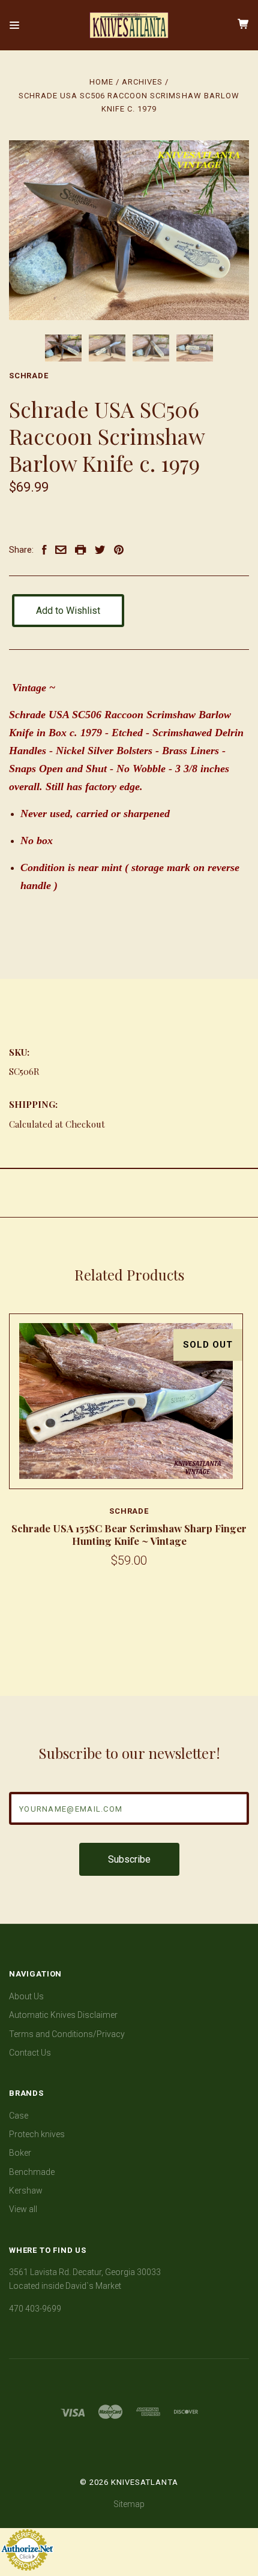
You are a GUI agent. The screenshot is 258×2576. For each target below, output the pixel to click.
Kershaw (26, 2191)
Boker (20, 2153)
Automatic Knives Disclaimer (63, 2015)
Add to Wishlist (68, 611)
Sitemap (129, 2504)
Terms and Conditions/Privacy (67, 2034)
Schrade (29, 376)
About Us (26, 1996)
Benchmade (32, 2172)
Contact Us (30, 2053)
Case (19, 2116)
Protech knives (37, 2134)
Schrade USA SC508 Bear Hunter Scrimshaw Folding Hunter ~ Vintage (147, 1534)
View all (23, 2209)
